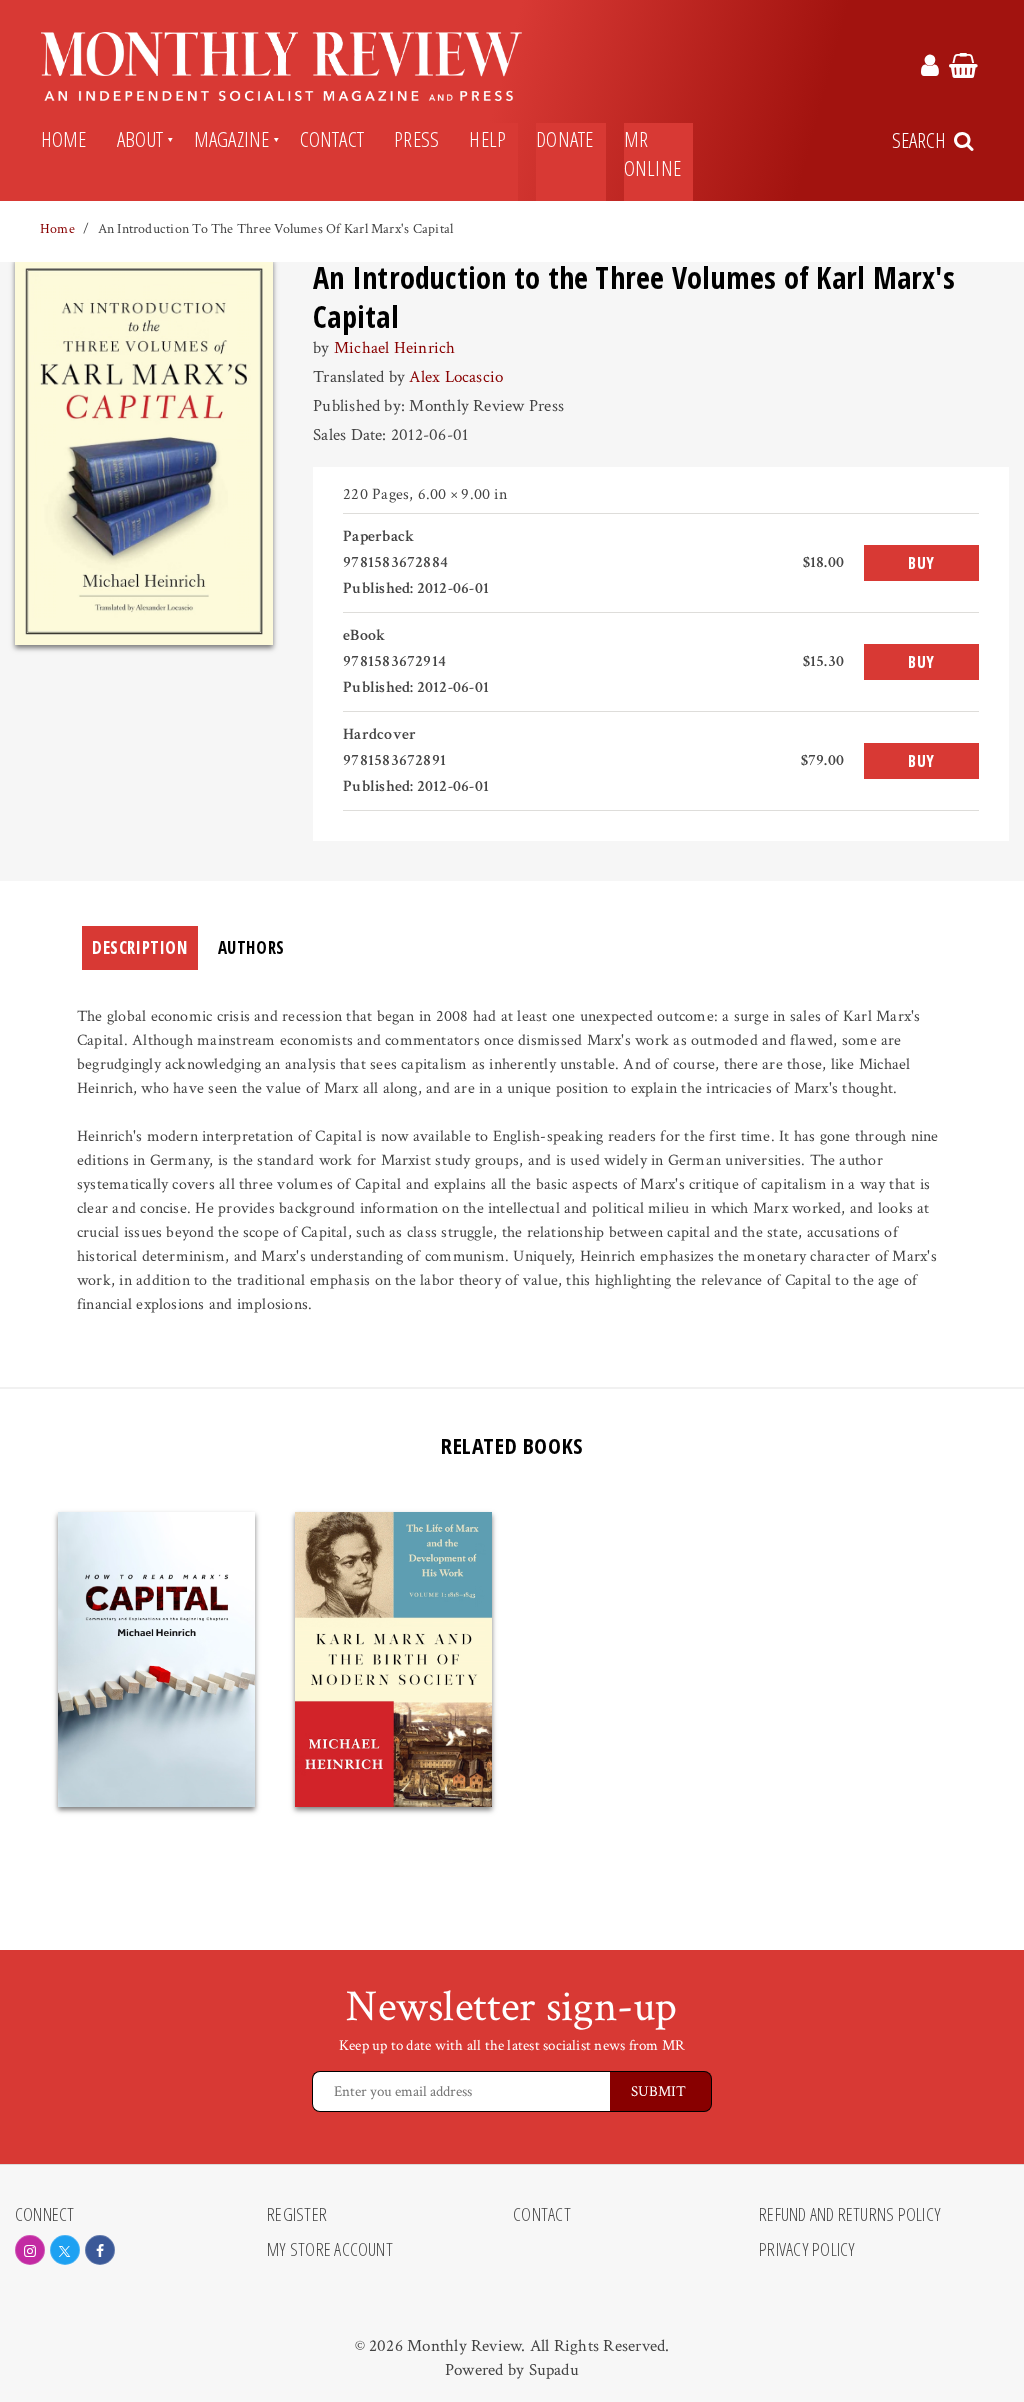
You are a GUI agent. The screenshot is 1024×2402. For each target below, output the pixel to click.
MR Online (652, 153)
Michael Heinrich (395, 348)
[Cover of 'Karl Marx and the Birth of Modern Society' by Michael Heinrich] (393, 1660)
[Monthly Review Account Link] (930, 69)
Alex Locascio (456, 377)
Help (487, 139)
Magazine (232, 139)
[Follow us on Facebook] (100, 2250)
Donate (564, 139)
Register (297, 2215)
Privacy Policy (807, 2250)
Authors (251, 947)
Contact (332, 139)
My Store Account (330, 2250)
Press (416, 139)
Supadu (554, 2370)
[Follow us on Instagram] (30, 2250)
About (140, 139)
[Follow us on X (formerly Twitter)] (65, 2250)
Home (64, 139)
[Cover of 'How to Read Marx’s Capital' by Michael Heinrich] (156, 1659)
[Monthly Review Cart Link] (963, 69)
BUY (921, 563)
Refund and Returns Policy (850, 2215)
